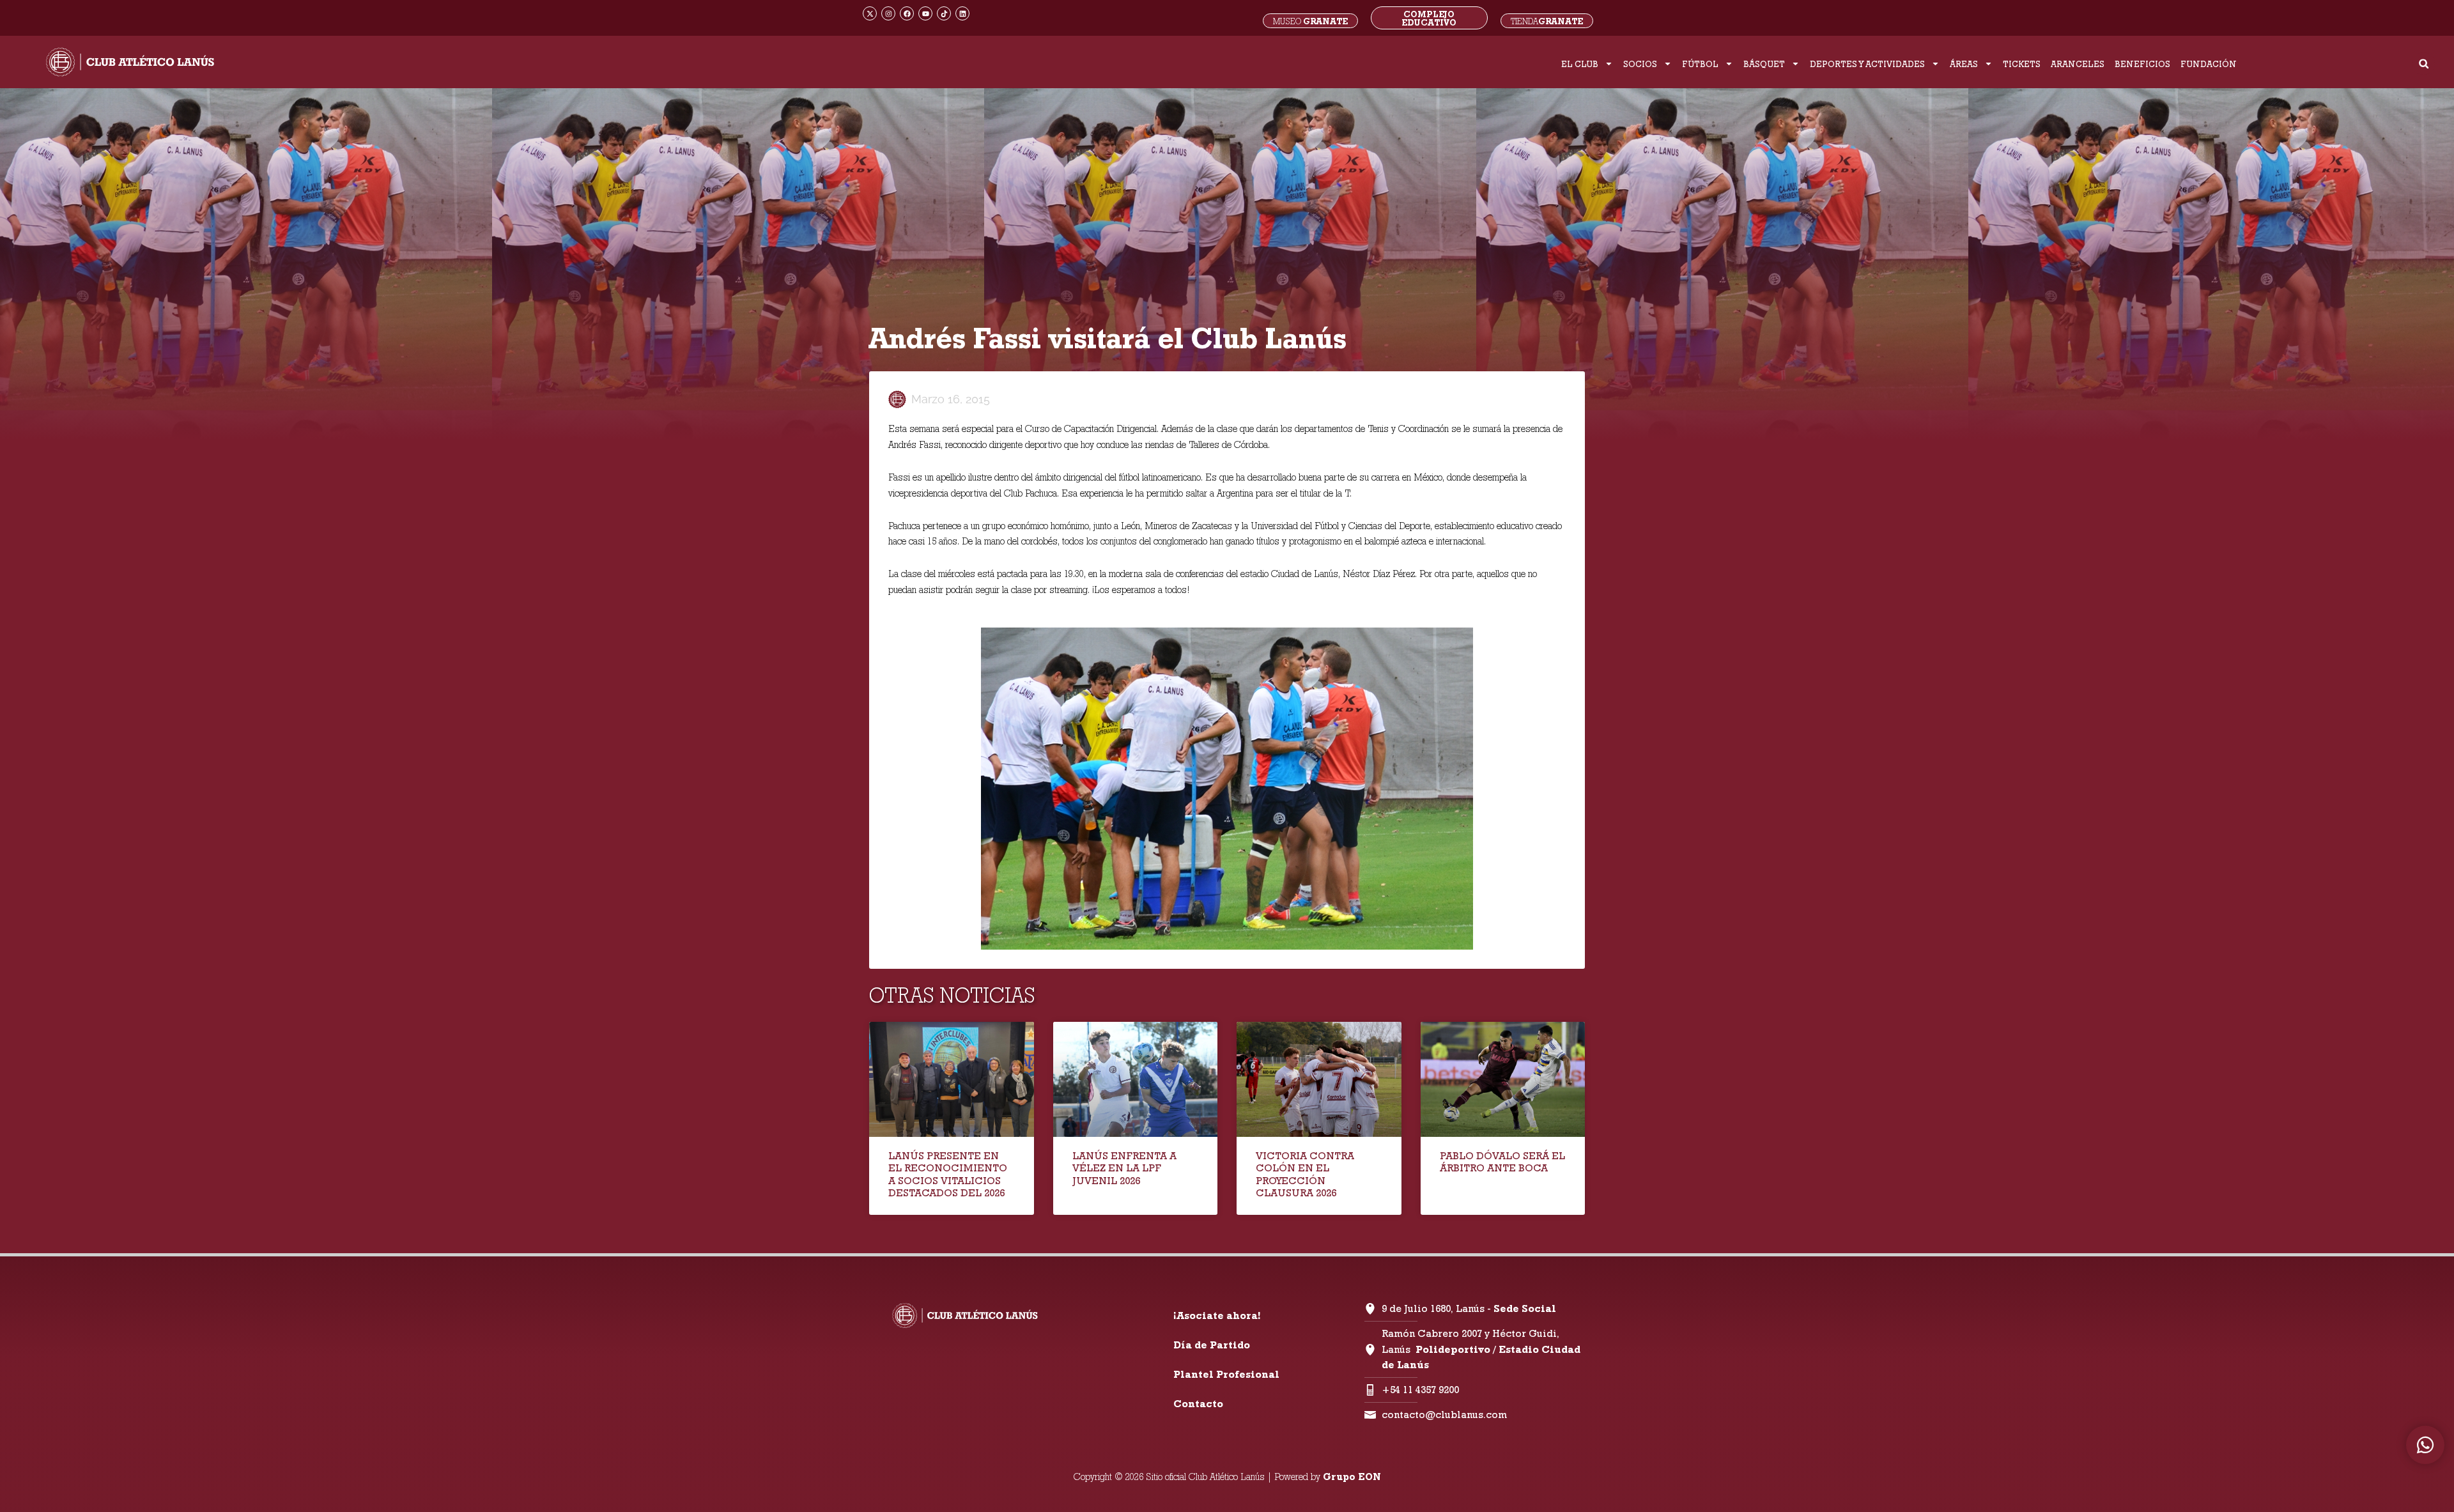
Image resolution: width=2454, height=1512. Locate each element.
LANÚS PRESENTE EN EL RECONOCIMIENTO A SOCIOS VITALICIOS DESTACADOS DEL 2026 (948, 1174)
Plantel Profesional (1226, 1374)
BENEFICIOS (2142, 64)
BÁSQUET (1764, 64)
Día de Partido (1212, 1345)
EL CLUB (1580, 64)
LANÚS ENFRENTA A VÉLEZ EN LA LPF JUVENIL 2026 (1124, 1168)
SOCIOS (1640, 64)
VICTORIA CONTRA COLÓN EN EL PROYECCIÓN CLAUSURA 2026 (1305, 1174)
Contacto (1198, 1404)
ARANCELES (2078, 64)
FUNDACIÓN (2209, 64)
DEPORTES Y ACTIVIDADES (1867, 64)
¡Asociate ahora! (1217, 1315)
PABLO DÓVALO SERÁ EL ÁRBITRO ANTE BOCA (1502, 1162)
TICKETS (2022, 64)
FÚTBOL (1700, 64)
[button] (2424, 64)
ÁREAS (1964, 64)
